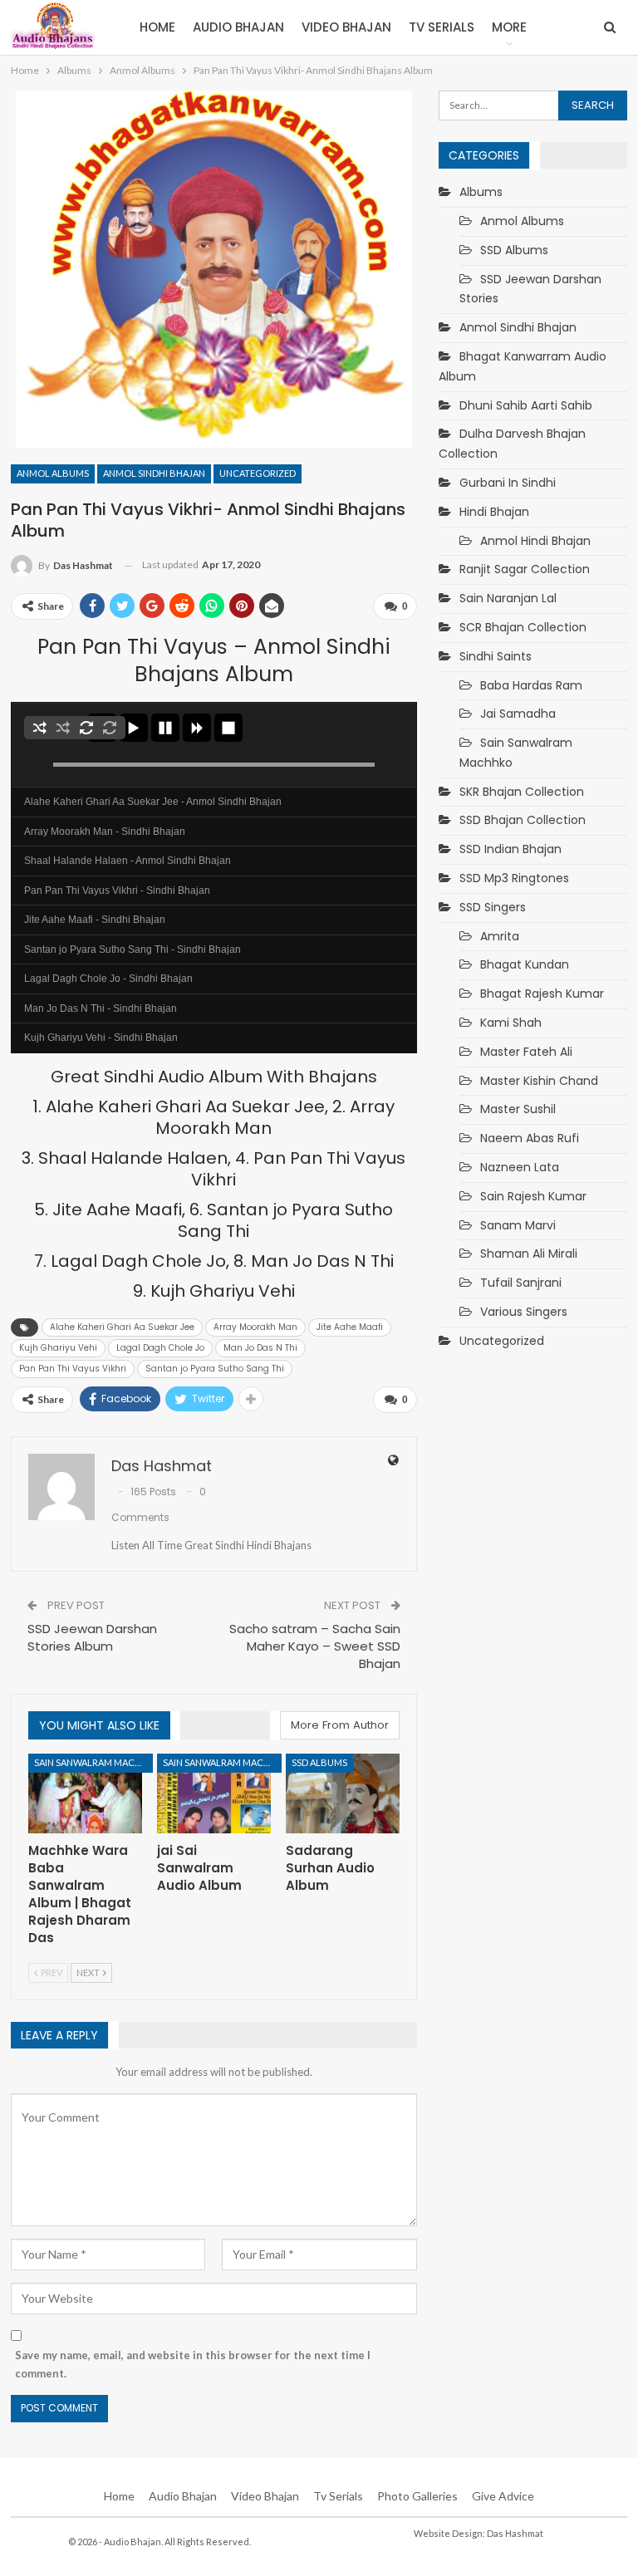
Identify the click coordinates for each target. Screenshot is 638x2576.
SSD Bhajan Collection (523, 820)
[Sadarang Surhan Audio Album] (343, 1793)
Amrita (500, 936)
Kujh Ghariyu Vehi (58, 1348)
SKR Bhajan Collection (522, 792)
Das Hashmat (515, 2533)
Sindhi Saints (496, 656)
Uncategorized (258, 473)
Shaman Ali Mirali (529, 1254)
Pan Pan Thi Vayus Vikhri (73, 1369)
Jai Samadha (518, 714)
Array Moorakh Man (255, 1327)
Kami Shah (511, 1023)
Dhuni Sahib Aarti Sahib (526, 405)
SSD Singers (493, 907)
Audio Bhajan (238, 27)
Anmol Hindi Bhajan (535, 541)
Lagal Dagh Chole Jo (160, 1348)
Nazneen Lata (520, 1167)
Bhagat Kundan (525, 964)
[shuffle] (40, 728)
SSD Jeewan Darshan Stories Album (92, 1637)
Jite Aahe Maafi (350, 1327)
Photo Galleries (417, 2496)
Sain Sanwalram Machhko (93, 1762)
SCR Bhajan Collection (523, 627)
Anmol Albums (53, 473)
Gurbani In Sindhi (508, 483)
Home (157, 27)
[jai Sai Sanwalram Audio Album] (214, 1793)
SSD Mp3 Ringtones (514, 878)
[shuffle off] (63, 728)
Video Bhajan (346, 27)
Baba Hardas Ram (531, 685)
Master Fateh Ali (526, 1052)
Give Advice (503, 2496)
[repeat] (86, 728)
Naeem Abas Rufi (530, 1138)
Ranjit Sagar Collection (525, 569)
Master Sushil (518, 1109)
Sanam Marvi (518, 1225)
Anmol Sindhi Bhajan (154, 473)
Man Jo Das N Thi (260, 1348)
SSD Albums (319, 1762)
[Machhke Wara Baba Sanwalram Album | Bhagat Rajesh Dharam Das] (85, 1793)
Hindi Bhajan (494, 512)
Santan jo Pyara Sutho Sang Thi (215, 1369)
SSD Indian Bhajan (510, 849)
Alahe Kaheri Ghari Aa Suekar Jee (122, 1327)
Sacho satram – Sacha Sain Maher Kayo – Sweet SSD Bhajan (315, 1646)
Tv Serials (442, 27)
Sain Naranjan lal (508, 598)
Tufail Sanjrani (521, 1283)
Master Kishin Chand (539, 1081)
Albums (481, 192)
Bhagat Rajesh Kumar (542, 994)
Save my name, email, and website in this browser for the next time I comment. (193, 2364)
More (509, 27)
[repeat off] (110, 728)
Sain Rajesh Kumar (533, 1196)
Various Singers (524, 1312)
